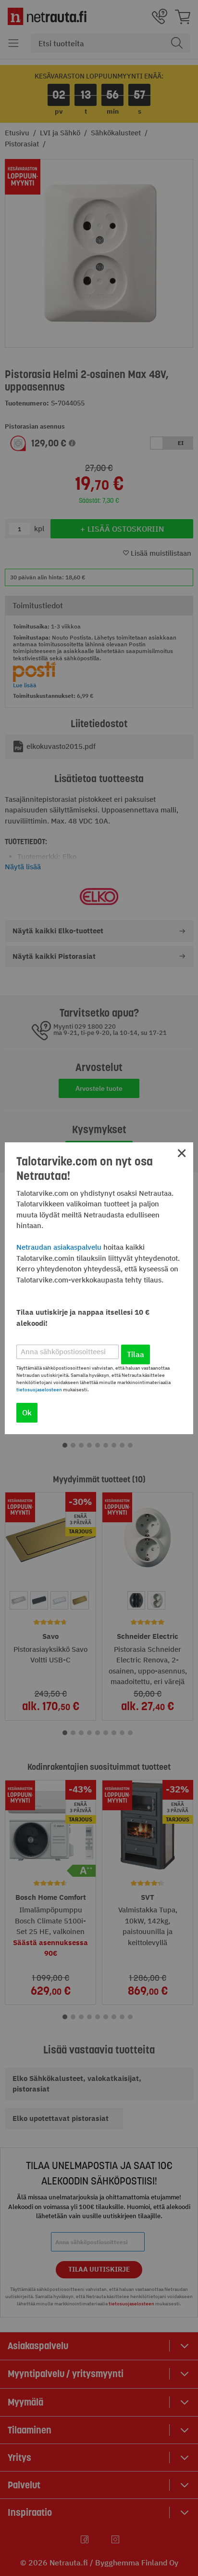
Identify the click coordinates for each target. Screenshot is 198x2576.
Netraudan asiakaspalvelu (59, 1247)
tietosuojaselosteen (39, 1390)
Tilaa (136, 1354)
